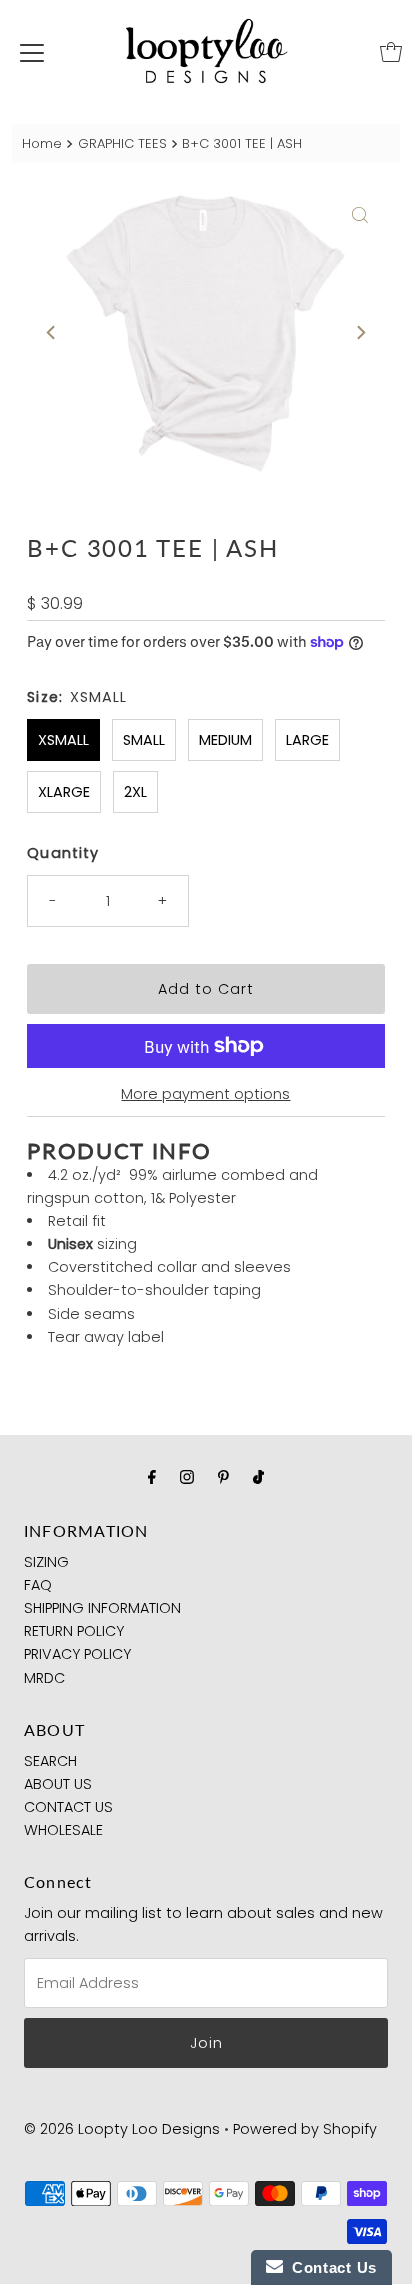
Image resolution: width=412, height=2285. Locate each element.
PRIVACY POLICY (77, 1654)
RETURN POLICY (74, 1631)
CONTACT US (68, 1807)
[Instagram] (187, 1476)
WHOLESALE (63, 1830)
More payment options (205, 1094)
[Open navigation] (32, 52)
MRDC (44, 1678)
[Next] (360, 333)
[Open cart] (391, 52)
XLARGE (64, 792)
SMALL (144, 740)
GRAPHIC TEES (122, 143)
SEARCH (50, 1761)
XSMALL (63, 740)
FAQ (38, 1585)
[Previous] (52, 333)
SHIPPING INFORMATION (102, 1608)
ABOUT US (58, 1784)
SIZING (46, 1562)
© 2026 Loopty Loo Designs (122, 2129)
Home (42, 143)
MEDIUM (225, 740)
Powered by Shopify (305, 2129)
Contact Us (330, 2267)
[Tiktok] (258, 1476)
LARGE (307, 740)
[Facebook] (152, 1476)
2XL (135, 792)
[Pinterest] (223, 1476)
